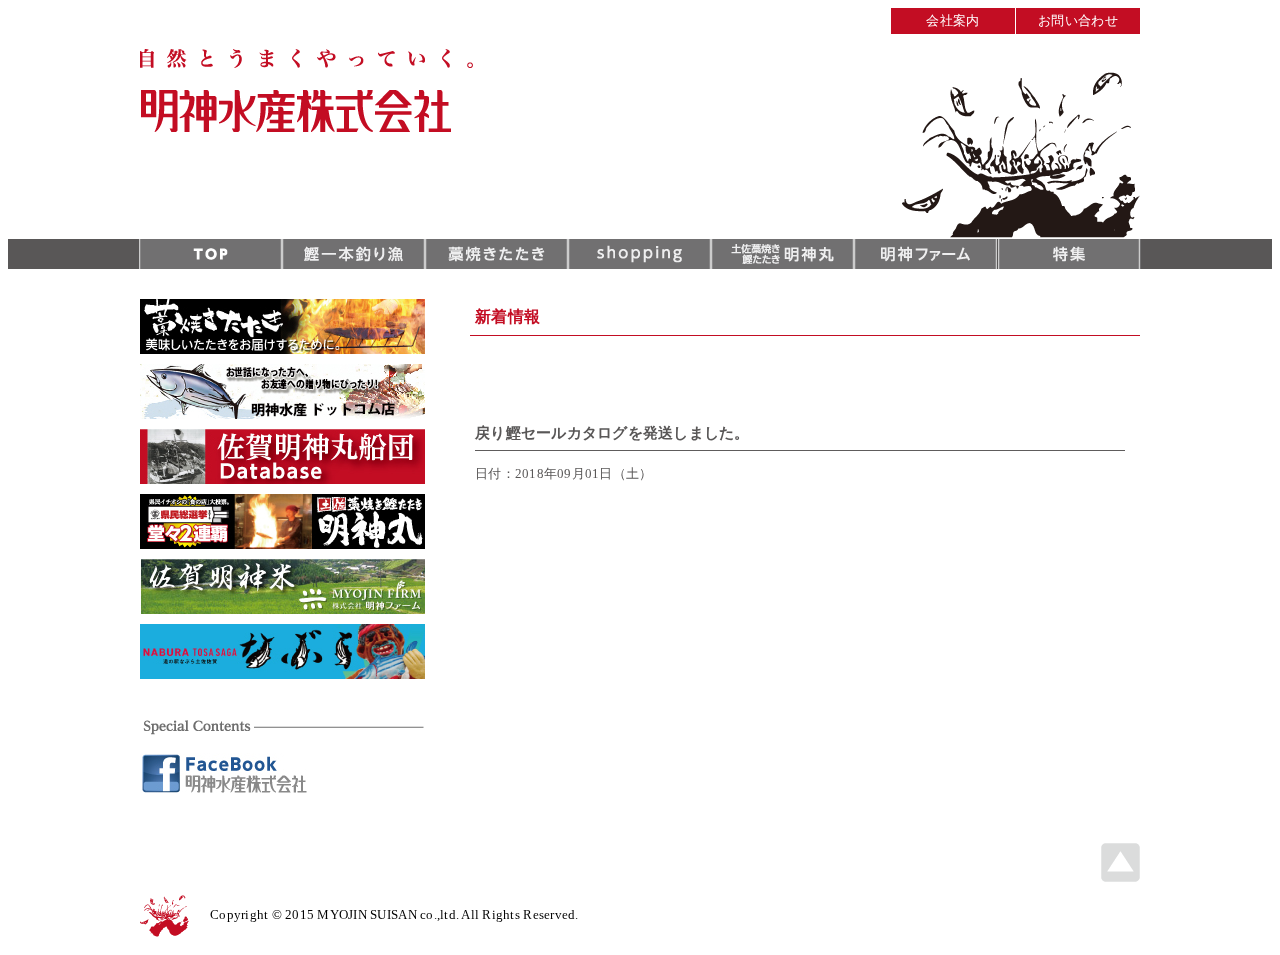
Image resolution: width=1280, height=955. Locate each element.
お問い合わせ (1078, 20)
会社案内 (952, 20)
